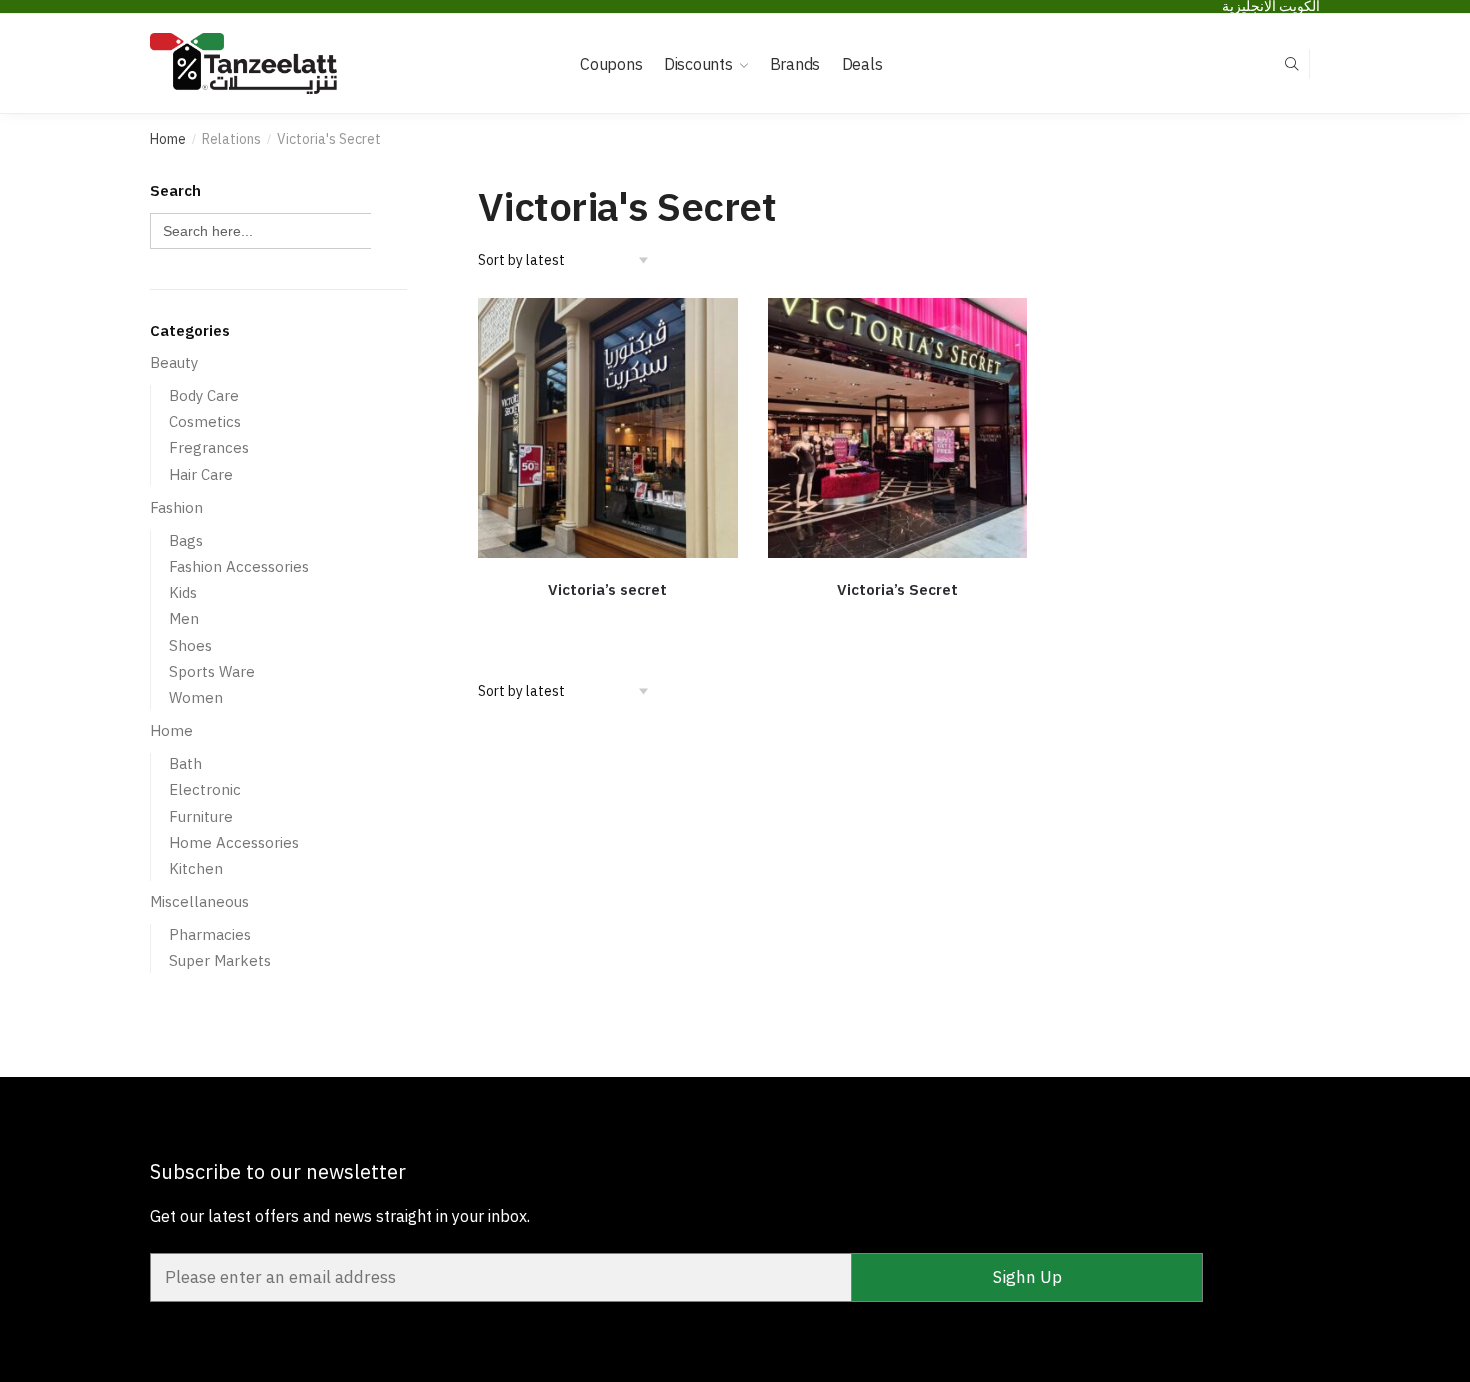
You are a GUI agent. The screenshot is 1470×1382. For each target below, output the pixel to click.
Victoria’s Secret (897, 589)
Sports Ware (212, 671)
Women (196, 697)
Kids (183, 592)
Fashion (176, 507)
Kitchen (196, 868)
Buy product (608, 620)
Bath (185, 763)
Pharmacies (210, 934)
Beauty (174, 362)
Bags (186, 540)
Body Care (204, 395)
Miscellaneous (199, 901)
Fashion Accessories (239, 566)
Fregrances (209, 447)
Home (168, 139)
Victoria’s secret (607, 589)
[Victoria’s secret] (608, 428)
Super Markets (220, 960)
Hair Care (201, 474)
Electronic (205, 789)
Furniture (201, 816)
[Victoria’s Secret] (898, 428)
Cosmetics (205, 421)
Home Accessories (234, 842)
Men (184, 618)
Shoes (190, 645)
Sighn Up (1027, 1277)
